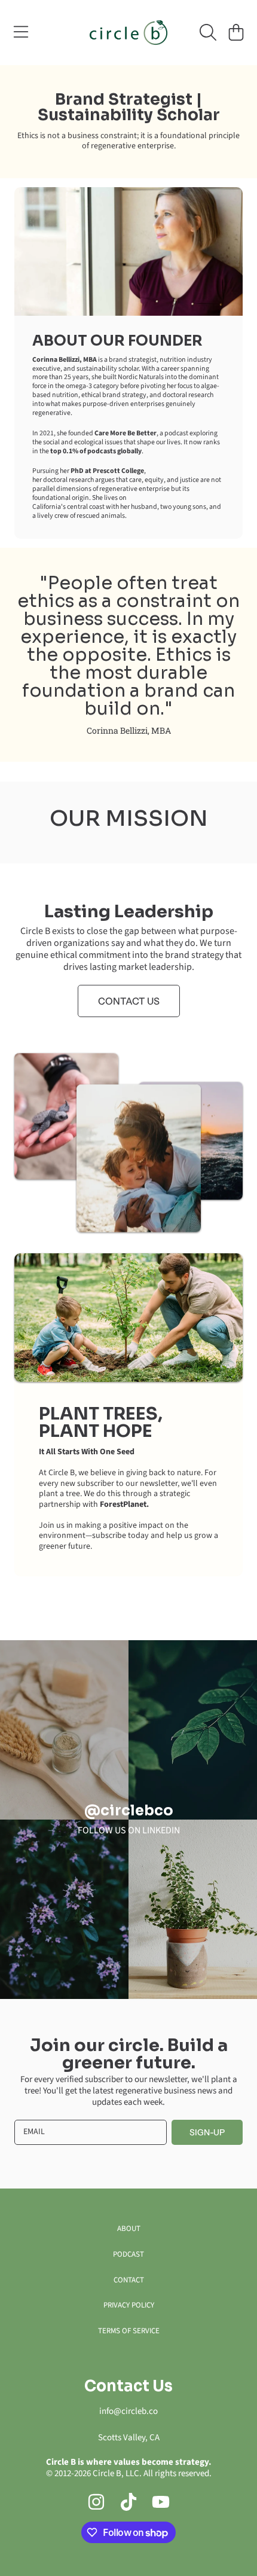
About (129, 2229)
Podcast (128, 2254)
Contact (129, 2280)
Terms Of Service (129, 2331)
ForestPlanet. (124, 1504)
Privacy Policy (129, 2305)
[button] (21, 32)
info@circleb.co (128, 2411)
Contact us (129, 1001)
